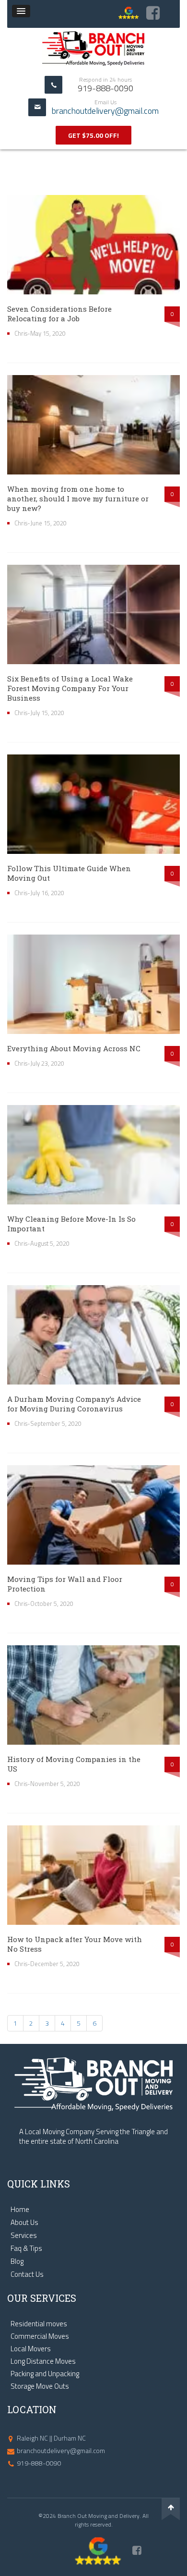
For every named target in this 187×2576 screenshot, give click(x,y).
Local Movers (31, 2349)
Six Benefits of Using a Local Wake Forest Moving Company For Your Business (70, 688)
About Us (24, 2223)
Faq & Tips (26, 2248)
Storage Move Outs (40, 2386)
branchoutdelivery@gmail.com (105, 111)
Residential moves (39, 2324)
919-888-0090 (39, 2463)
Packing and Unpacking (45, 2374)
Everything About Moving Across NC (74, 1048)
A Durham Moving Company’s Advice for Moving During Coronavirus (74, 1404)
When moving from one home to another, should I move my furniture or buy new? (78, 498)
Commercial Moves (40, 2336)
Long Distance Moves (43, 2361)
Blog (17, 2261)
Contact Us (27, 2274)
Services (24, 2236)
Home (20, 2210)
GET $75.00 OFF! (93, 135)
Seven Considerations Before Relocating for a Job (59, 314)
